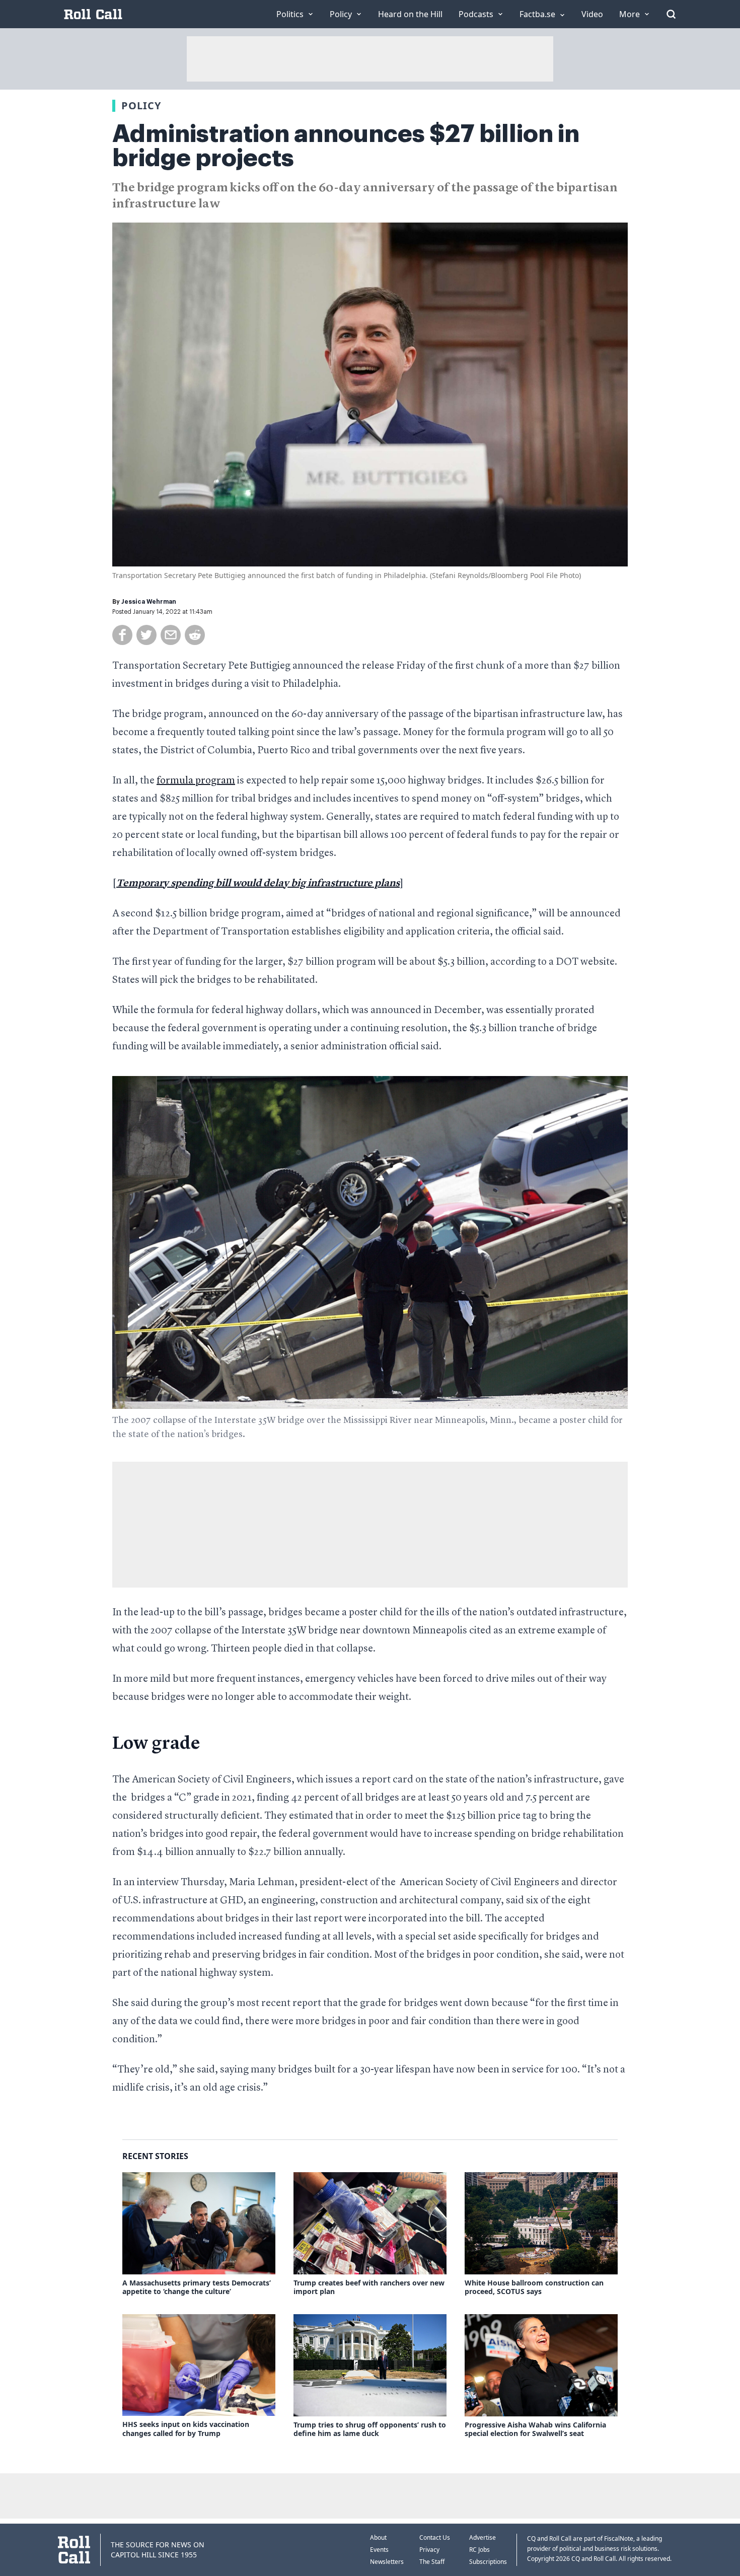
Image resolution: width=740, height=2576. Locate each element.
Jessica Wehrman (149, 602)
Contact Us (435, 2537)
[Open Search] (671, 14)
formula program (196, 781)
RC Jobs (479, 2550)
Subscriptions (488, 2562)
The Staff (432, 2562)
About (378, 2537)
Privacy (429, 2550)
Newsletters (387, 2562)
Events (379, 2550)
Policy (141, 105)
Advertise (483, 2537)
